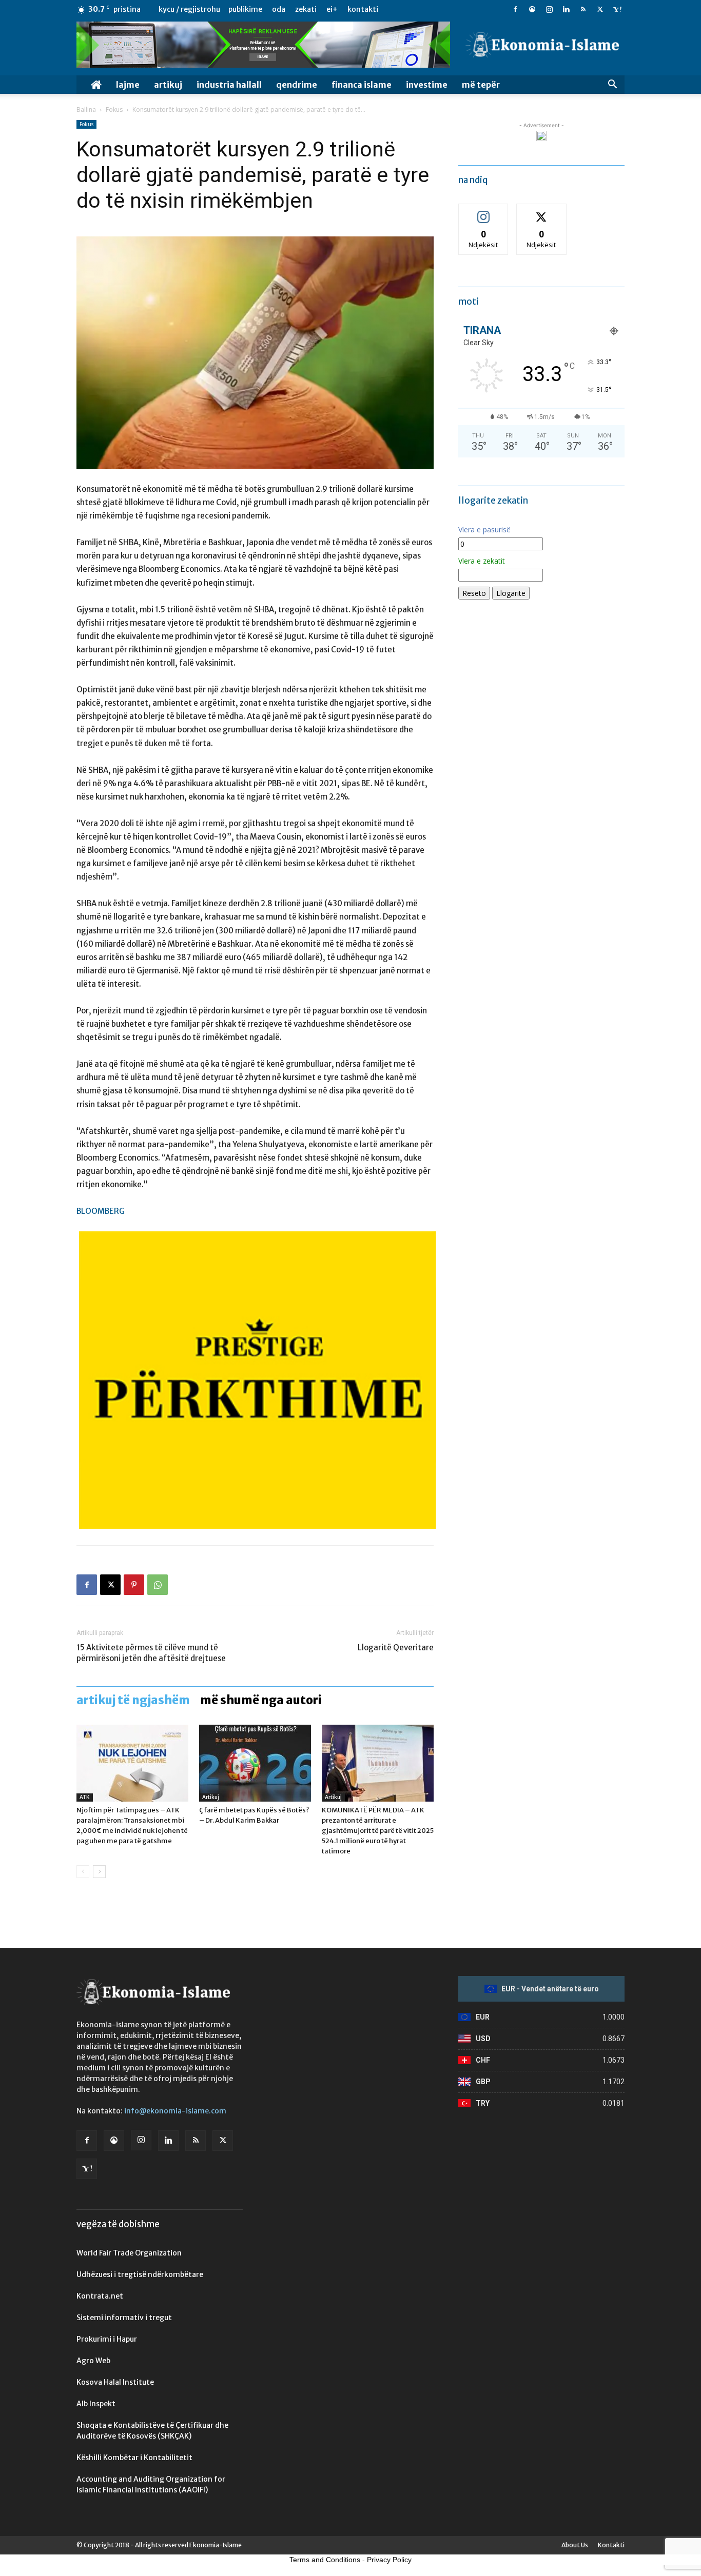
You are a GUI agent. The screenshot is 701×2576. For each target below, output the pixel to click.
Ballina (86, 109)
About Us (575, 2545)
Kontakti (363, 9)
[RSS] (583, 9)
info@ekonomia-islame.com (175, 2111)
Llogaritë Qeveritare (396, 1648)
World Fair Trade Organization (129, 2253)
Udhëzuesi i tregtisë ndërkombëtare (140, 2274)
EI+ (332, 9)
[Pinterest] (134, 1585)
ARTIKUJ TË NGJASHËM (133, 1700)
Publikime (245, 9)
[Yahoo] (617, 9)
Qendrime (297, 85)
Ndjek (483, 212)
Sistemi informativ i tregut (124, 2318)
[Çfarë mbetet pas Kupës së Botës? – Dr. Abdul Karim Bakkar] (255, 1763)
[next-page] (99, 1872)
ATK (85, 1797)
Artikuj (168, 85)
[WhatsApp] (158, 1585)
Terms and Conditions (325, 2560)
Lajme (128, 85)
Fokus (114, 109)
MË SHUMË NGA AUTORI (261, 1700)
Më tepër (481, 85)
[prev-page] (83, 1872)
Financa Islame (362, 85)
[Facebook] (515, 9)
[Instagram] (549, 9)
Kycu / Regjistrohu (189, 9)
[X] (600, 9)
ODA (279, 9)
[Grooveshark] (532, 9)
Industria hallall (229, 85)
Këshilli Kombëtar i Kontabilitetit (134, 2458)
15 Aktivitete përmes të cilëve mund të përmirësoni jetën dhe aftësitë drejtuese (151, 1653)
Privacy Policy (389, 2560)
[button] (612, 85)
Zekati (306, 9)
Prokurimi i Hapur (107, 2339)
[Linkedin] (566, 9)
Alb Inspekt (96, 2404)
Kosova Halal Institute (115, 2382)
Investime (427, 85)
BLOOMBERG (101, 1211)
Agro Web (93, 2361)
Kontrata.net (100, 2296)
